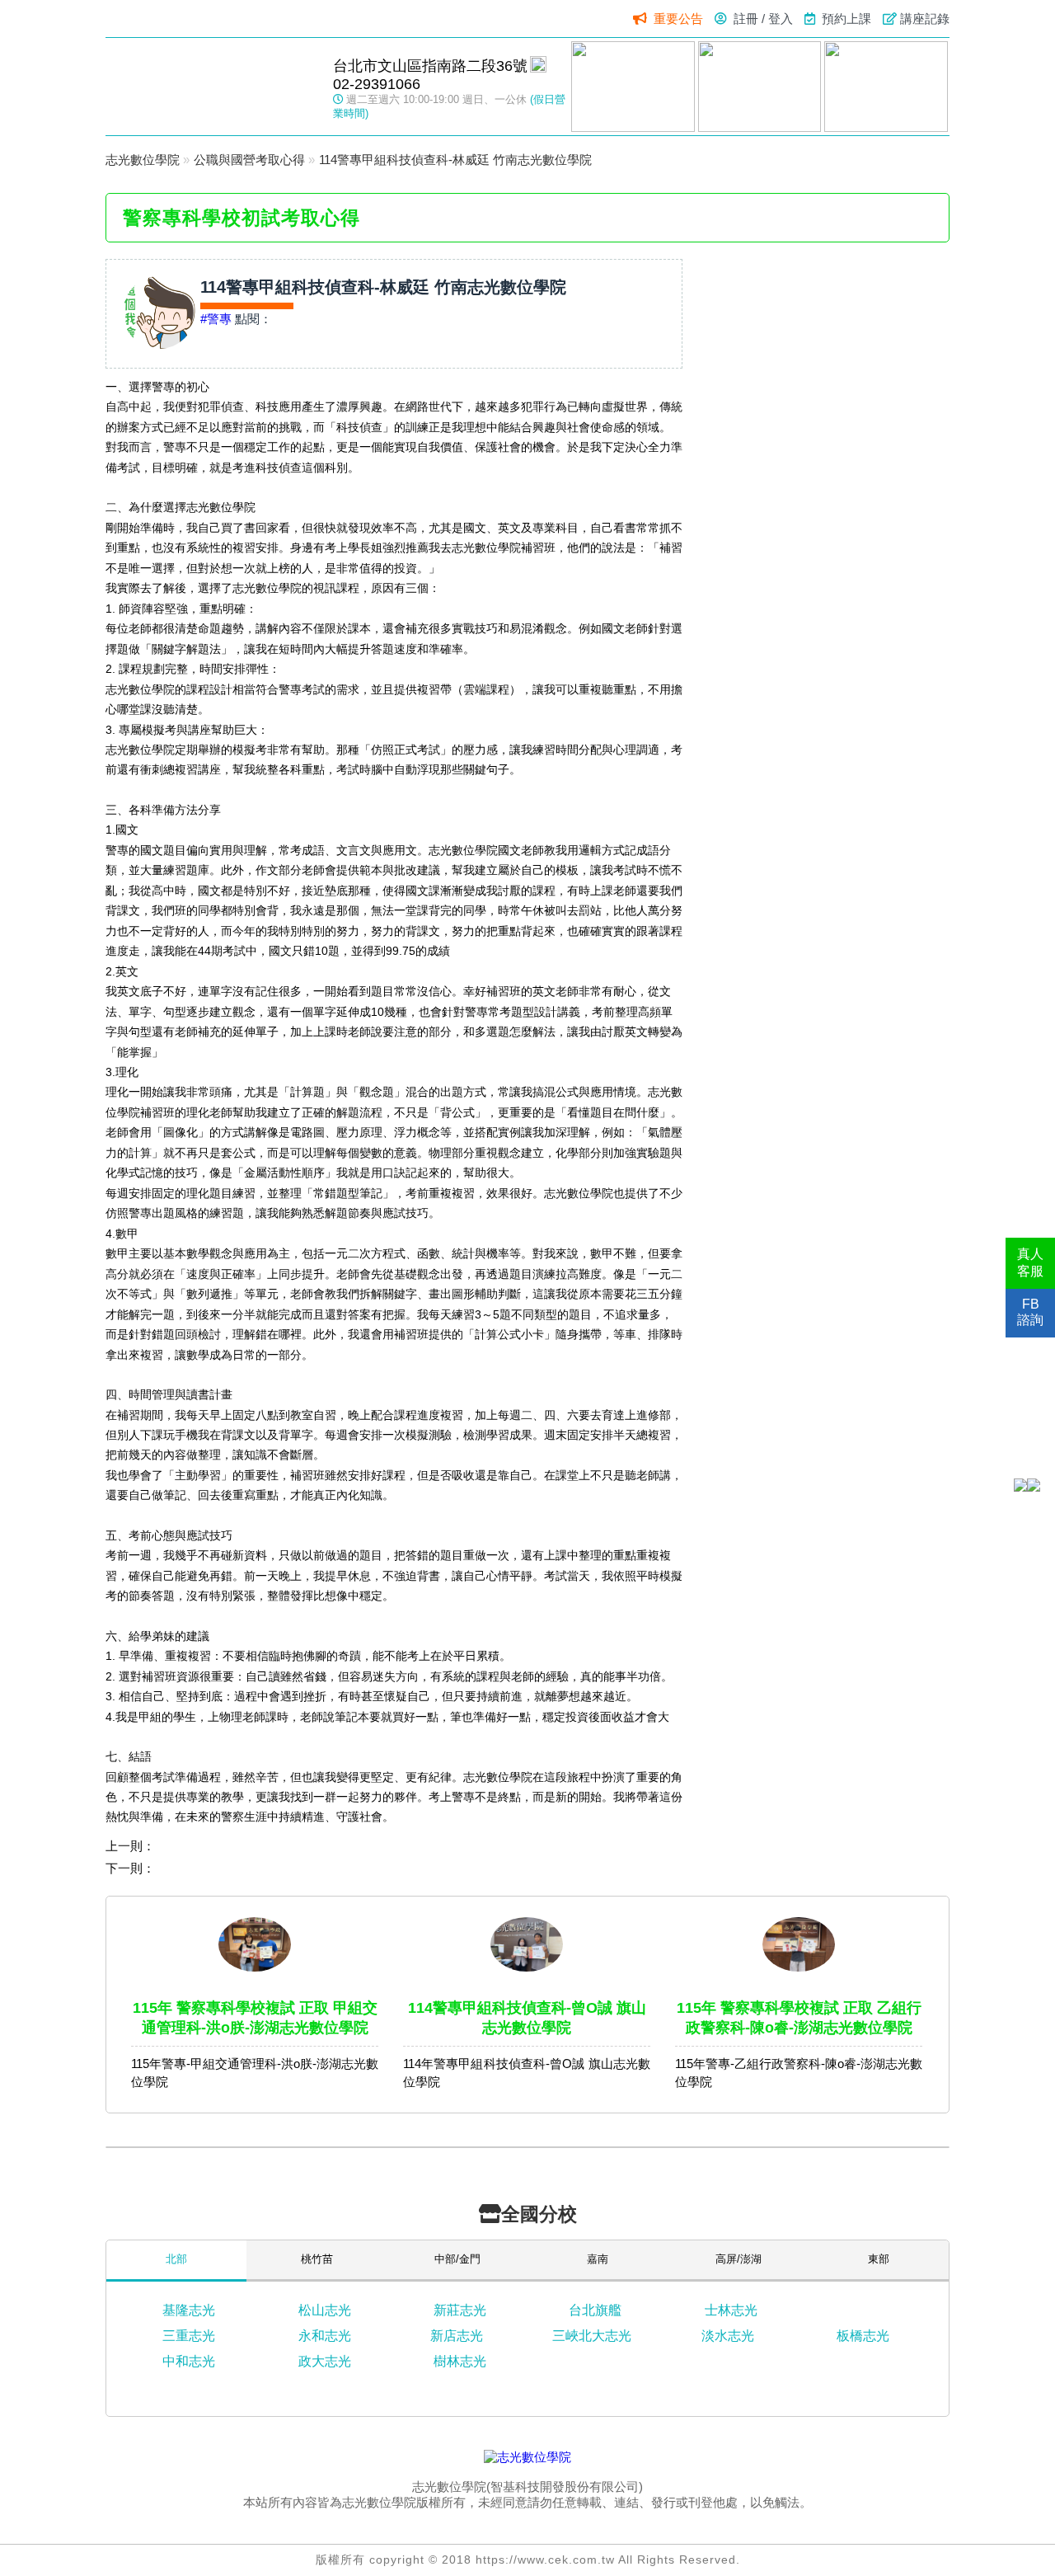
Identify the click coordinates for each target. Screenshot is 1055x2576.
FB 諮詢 (1030, 1312)
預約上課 (846, 19)
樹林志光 (460, 2361)
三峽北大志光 (592, 2336)
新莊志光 (460, 2310)
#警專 (216, 319)
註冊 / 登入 (763, 19)
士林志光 (731, 2310)
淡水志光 (728, 2336)
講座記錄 (925, 19)
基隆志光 (189, 2310)
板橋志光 (863, 2336)
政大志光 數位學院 (211, 86)
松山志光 (325, 2310)
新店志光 (457, 2336)
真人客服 (1030, 1262)
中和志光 (189, 2361)
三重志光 (189, 2336)
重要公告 (678, 19)
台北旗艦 (595, 2310)
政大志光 (325, 2361)
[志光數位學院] (527, 2457)
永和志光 (325, 2336)
